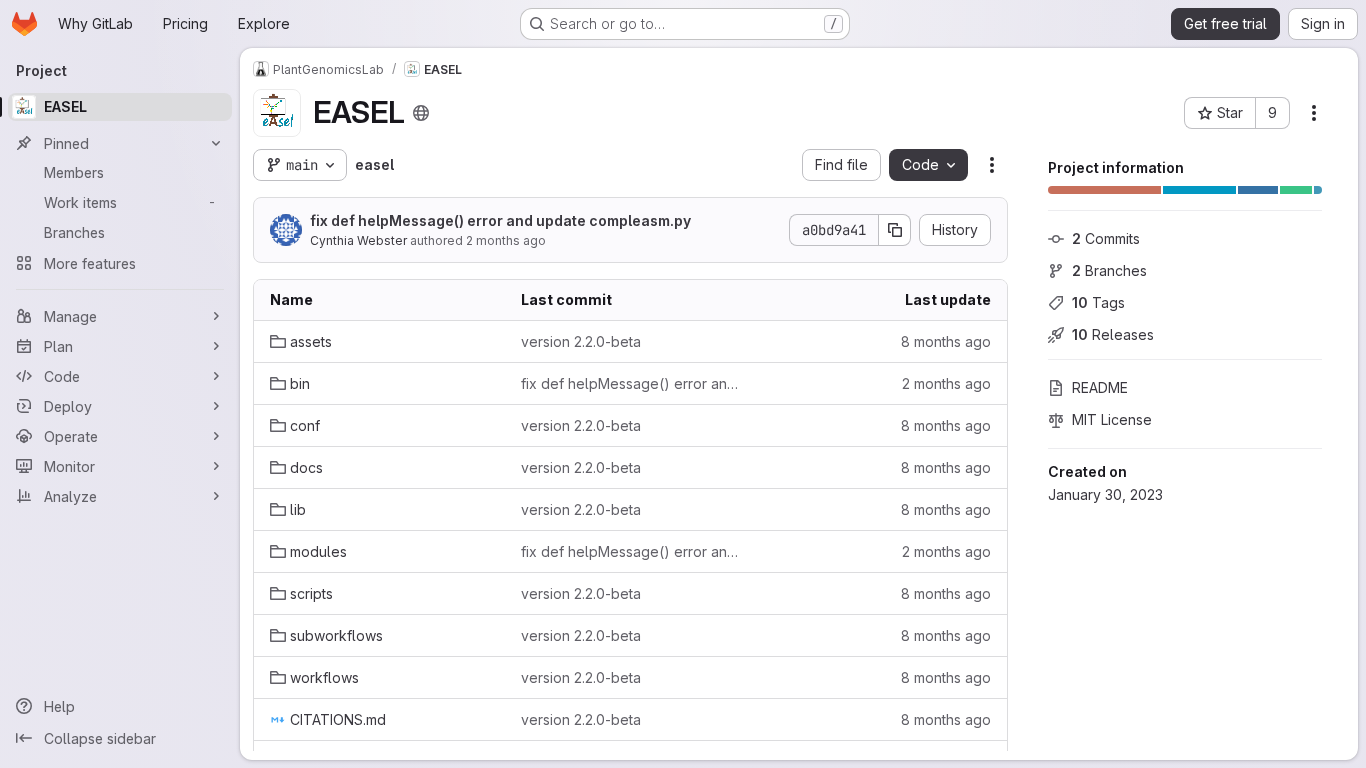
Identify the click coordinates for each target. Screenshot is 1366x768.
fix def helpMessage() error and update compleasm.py (500, 220)
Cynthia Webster (358, 240)
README (1100, 387)
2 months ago (506, 240)
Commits (1106, 238)
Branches (1109, 270)
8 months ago (946, 341)
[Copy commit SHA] (895, 230)
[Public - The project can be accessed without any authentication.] (421, 113)
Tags (1098, 302)
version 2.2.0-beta (581, 341)
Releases (1113, 334)
